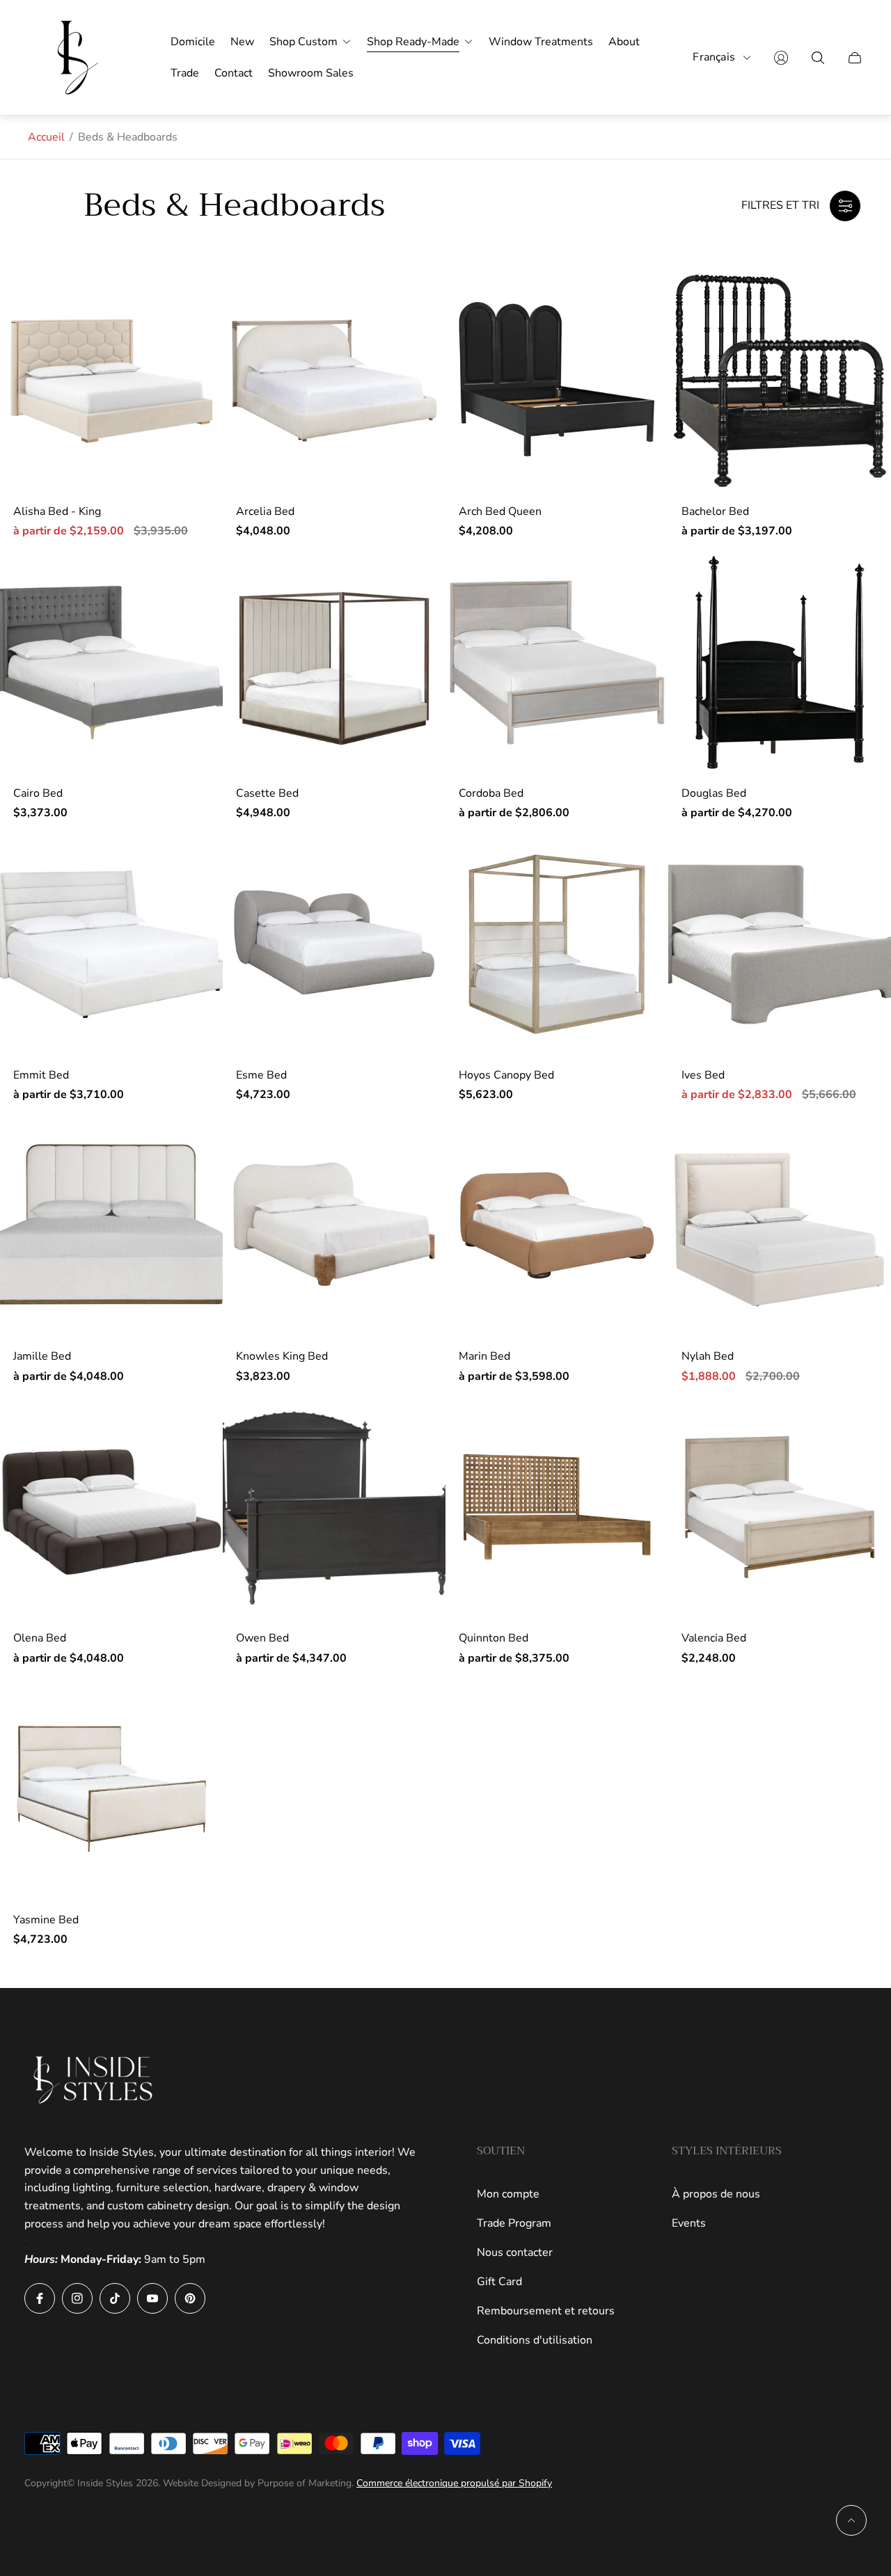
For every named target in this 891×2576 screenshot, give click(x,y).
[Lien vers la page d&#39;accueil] (94, 2080)
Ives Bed (703, 1075)
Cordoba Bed (491, 793)
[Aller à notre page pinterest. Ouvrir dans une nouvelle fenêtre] (190, 2298)
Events (689, 2223)
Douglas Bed (714, 793)
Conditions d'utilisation (535, 2340)
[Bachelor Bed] (780, 381)
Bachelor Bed (715, 511)
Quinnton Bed (494, 1638)
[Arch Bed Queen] (557, 381)
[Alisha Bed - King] (111, 381)
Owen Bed (262, 1638)
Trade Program (514, 2223)
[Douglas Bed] (780, 662)
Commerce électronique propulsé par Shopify (454, 2483)
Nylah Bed (708, 1356)
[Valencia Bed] (780, 1507)
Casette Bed (267, 793)
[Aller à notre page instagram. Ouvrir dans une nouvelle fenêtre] (77, 2298)
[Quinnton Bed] (557, 1507)
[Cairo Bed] (111, 662)
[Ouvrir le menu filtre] (845, 206)
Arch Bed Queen (500, 511)
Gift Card (499, 2282)
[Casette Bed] (334, 662)
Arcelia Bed (265, 511)
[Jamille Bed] (111, 1225)
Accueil (46, 137)
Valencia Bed (714, 1638)
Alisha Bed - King (57, 511)
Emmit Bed (41, 1075)
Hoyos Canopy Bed (506, 1075)
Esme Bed (261, 1075)
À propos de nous (716, 2194)
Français (714, 57)
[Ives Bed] (780, 944)
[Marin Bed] (557, 1225)
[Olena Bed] (111, 1507)
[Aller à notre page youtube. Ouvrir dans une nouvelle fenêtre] (152, 2298)
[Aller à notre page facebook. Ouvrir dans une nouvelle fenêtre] (40, 2298)
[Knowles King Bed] (334, 1225)
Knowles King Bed (282, 1356)
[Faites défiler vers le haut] (851, 2520)
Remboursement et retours (546, 2311)
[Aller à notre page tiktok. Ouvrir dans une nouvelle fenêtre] (115, 2298)
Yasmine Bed (46, 1920)
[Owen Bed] (334, 1507)
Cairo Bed (38, 793)
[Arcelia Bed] (334, 381)
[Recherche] (818, 58)
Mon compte (508, 2194)
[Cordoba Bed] (557, 662)
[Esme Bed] (334, 944)
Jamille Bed (42, 1356)
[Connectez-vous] (781, 58)
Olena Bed (40, 1638)
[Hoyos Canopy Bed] (557, 944)
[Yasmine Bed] (111, 1789)
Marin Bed (484, 1356)
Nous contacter (515, 2252)
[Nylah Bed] (780, 1225)
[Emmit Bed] (111, 944)
